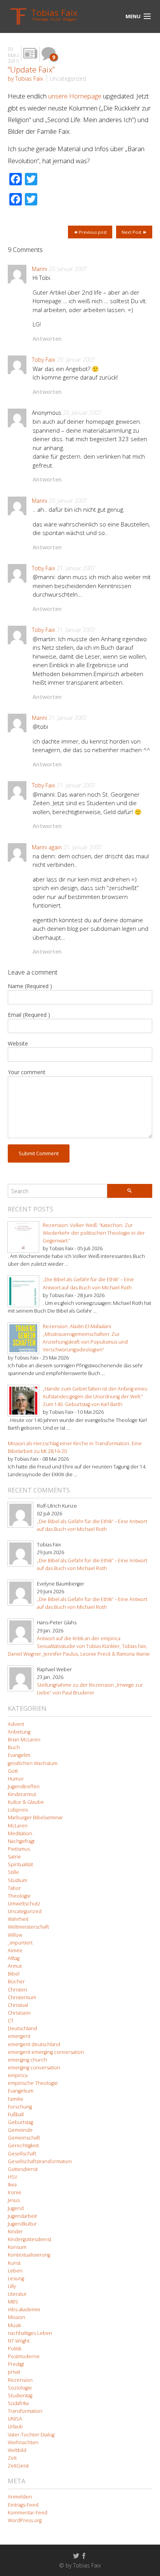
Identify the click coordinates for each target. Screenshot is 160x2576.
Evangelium (21, 2091)
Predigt (16, 2364)
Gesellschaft (22, 2154)
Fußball (16, 2114)
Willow (15, 1935)
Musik (14, 2325)
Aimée (15, 1951)
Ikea (12, 2185)
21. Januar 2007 (76, 568)
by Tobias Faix (25, 79)
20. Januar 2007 (68, 269)
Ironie (15, 2192)
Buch (14, 1747)
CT (11, 2021)
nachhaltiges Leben (30, 2333)
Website (18, 1043)
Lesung (16, 2278)
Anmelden (20, 2497)
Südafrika (18, 2403)
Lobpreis (18, 1810)
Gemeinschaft (24, 2138)
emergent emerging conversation (46, 2052)
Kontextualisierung (29, 2255)
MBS (13, 2302)
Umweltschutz (24, 1904)
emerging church (27, 2060)
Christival (18, 2005)
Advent (16, 1724)
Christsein (19, 2013)
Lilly (12, 2286)
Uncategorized (68, 79)
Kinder (15, 2232)
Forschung (20, 2107)
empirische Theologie (33, 2083)
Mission (17, 2317)
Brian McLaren (24, 1740)
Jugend (16, 2208)
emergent (19, 2036)
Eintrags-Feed (23, 2505)
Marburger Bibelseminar (35, 1818)
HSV (12, 2177)
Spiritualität (20, 1864)
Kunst (14, 2263)
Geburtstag (20, 2122)
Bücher (16, 1982)
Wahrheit (18, 1919)
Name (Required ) (30, 986)
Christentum (22, 1997)
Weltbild (17, 2450)
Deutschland (22, 2028)
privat (14, 2372)
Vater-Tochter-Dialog (31, 2435)
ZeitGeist (18, 2466)
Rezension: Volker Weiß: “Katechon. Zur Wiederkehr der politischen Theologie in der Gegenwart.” (94, 1233)
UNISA (15, 2419)
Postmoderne (24, 2356)
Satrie (14, 1857)
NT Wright (19, 2341)
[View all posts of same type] (30, 54)
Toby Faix (43, 360)
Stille (13, 1872)
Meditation (20, 1833)
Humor (16, 1779)
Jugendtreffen (24, 1787)
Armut (15, 1966)
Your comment (27, 1072)
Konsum (17, 2247)
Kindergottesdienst (30, 2239)
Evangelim (19, 1755)
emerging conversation (34, 2068)
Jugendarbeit (22, 2216)
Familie (16, 2099)
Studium (17, 1880)
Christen (17, 1990)
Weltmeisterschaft (28, 1927)
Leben (15, 2271)
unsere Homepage (75, 96)
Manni (39, 269)
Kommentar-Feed (28, 2513)
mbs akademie (24, 2309)
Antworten (47, 339)
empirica (18, 2075)
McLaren (18, 1826)
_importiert (20, 1943)
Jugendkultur (22, 2224)
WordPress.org (25, 2520)
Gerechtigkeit (23, 2146)
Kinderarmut (22, 1794)
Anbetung (19, 1732)
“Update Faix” (31, 69)
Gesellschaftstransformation (40, 2161)
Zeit (12, 2458)
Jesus (14, 2200)
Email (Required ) (29, 1015)
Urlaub (15, 2427)
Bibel (14, 1974)
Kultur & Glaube (26, 1802)
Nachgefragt (21, 1841)
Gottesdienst (23, 2169)
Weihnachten (23, 2442)
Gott (13, 1771)
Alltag (14, 1958)
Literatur (17, 2294)
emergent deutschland (34, 2044)
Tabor (14, 1888)
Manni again (47, 847)
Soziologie (20, 2388)
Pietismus (19, 1849)
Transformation (25, 2411)
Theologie (19, 1896)
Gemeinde (20, 2130)
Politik (15, 2349)
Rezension (20, 2380)
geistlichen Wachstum (33, 1763)
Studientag (20, 2396)
